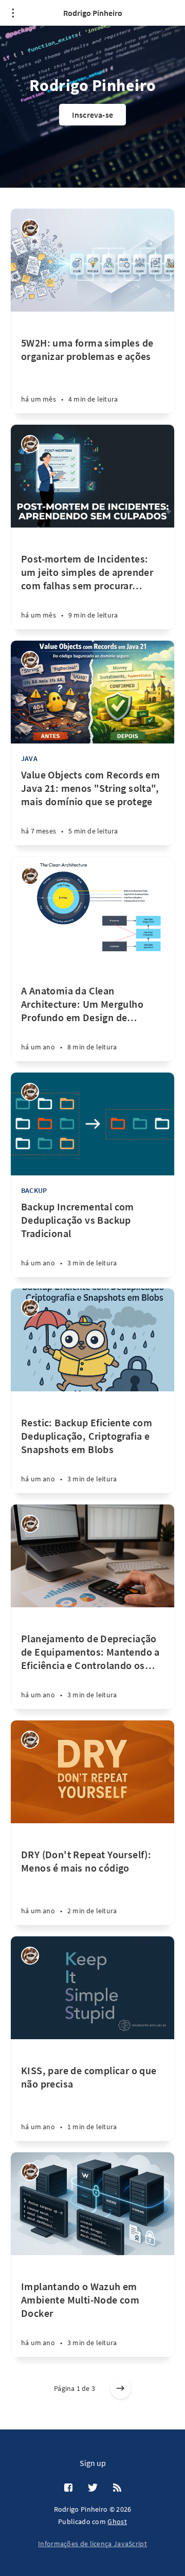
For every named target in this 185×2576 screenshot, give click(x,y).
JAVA (29, 758)
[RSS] (117, 2488)
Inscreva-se (92, 115)
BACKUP (34, 1190)
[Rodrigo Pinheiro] (30, 228)
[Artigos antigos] (121, 2388)
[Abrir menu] (13, 13)
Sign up (93, 2463)
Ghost (117, 2521)
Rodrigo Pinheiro (93, 13)
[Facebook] (68, 2488)
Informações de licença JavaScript (92, 2544)
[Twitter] (93, 2488)
